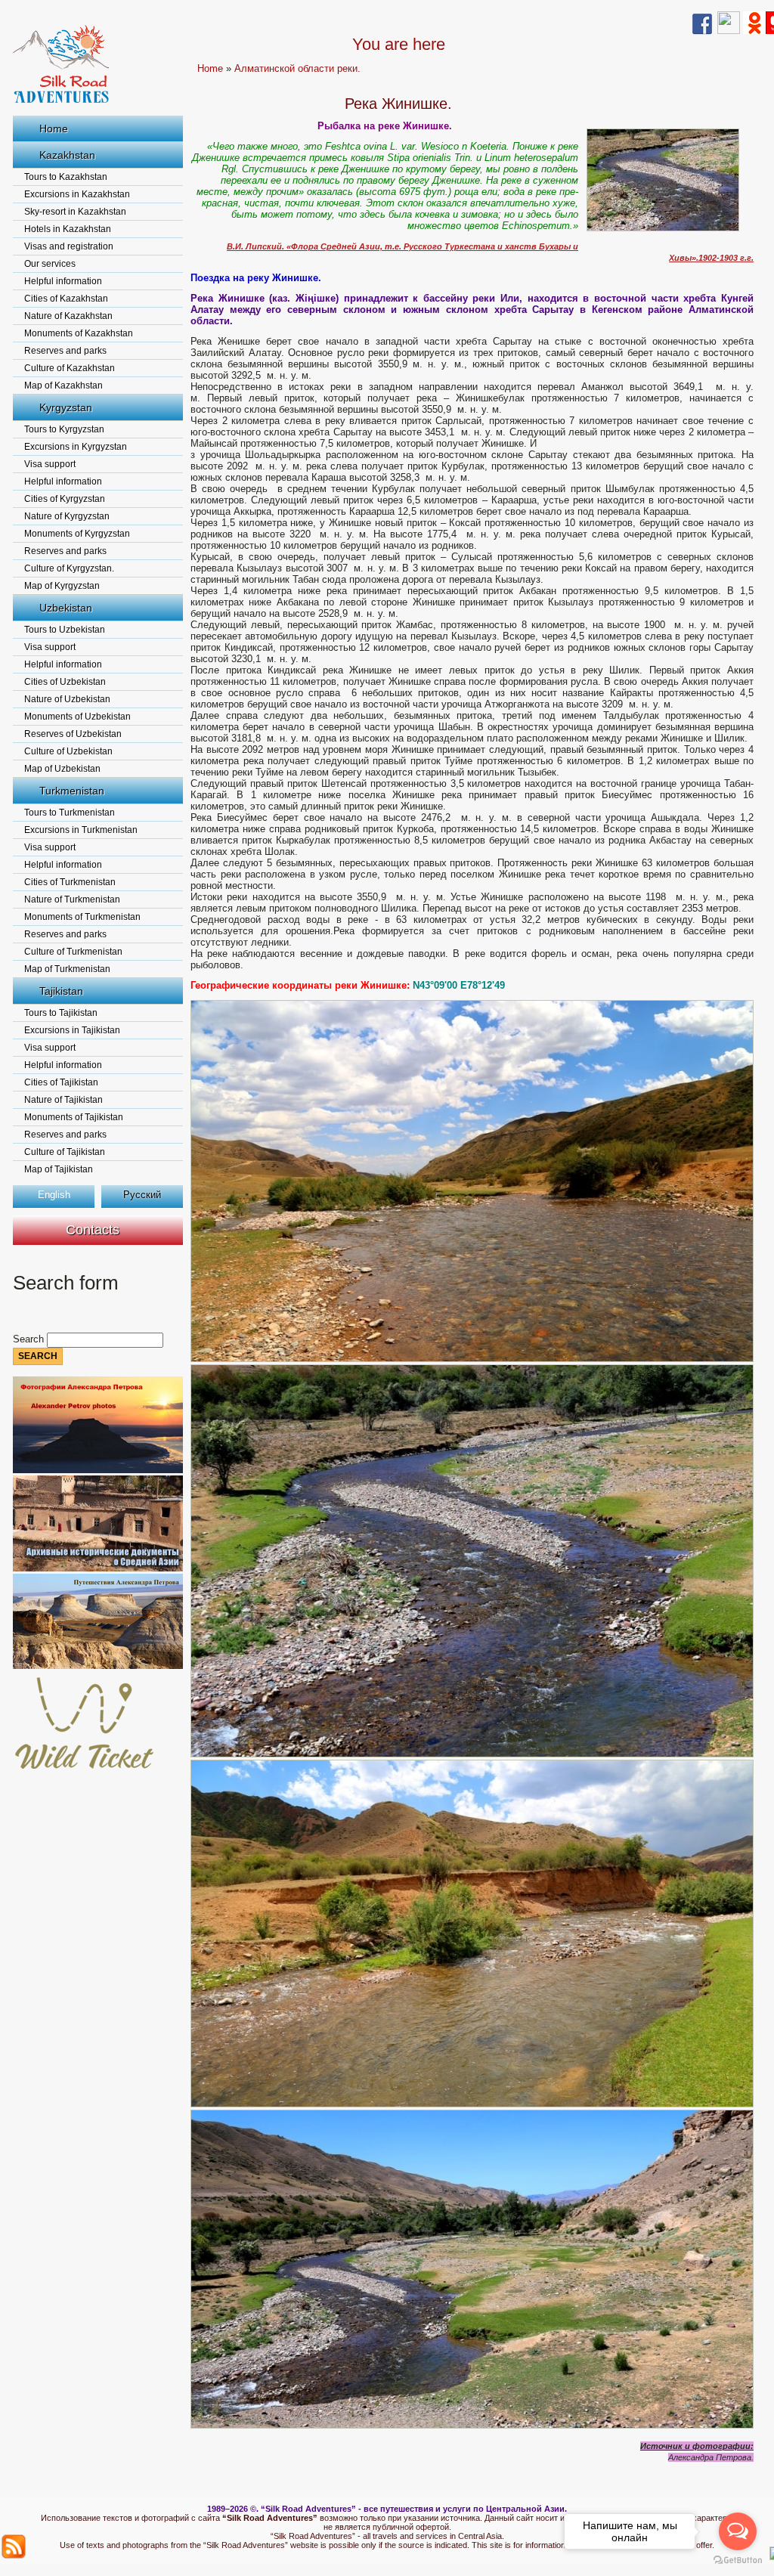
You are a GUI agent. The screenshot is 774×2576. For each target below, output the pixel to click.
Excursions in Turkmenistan (81, 830)
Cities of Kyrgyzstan (65, 499)
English (54, 1195)
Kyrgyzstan (66, 407)
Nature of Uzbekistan (67, 699)
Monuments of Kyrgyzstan (77, 534)
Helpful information (63, 281)
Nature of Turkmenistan (72, 899)
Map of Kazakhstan (63, 385)
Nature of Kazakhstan (68, 316)
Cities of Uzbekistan (65, 682)
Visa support (50, 464)
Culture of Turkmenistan (73, 952)
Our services (50, 264)
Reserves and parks (65, 351)
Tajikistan (61, 991)
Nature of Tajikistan (63, 1100)
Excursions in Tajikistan (72, 1030)
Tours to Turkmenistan (70, 813)
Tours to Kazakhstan (66, 177)
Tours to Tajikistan (61, 1013)
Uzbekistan (66, 608)
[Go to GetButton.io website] (738, 2561)
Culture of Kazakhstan (70, 368)
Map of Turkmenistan (67, 969)
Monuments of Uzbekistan (77, 717)
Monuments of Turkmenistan (82, 917)
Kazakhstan (67, 155)
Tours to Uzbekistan (65, 630)
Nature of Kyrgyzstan (67, 516)
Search (30, 1339)
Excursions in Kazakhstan (77, 194)
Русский (142, 1195)
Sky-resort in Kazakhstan (75, 212)
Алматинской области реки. (297, 68)
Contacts (93, 1230)
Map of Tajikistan (59, 1169)
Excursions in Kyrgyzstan (76, 447)
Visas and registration (69, 246)
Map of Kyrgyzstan (62, 586)
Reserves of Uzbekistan (73, 734)
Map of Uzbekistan (62, 769)
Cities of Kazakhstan (66, 299)
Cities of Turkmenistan (70, 882)
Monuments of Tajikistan (74, 1117)
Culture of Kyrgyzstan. (69, 568)
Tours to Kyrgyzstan (64, 429)
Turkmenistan (72, 791)
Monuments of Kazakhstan (79, 333)
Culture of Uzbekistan (68, 751)
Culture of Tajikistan (65, 1152)
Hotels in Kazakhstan (68, 229)
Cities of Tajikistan (61, 1082)
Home (54, 128)
